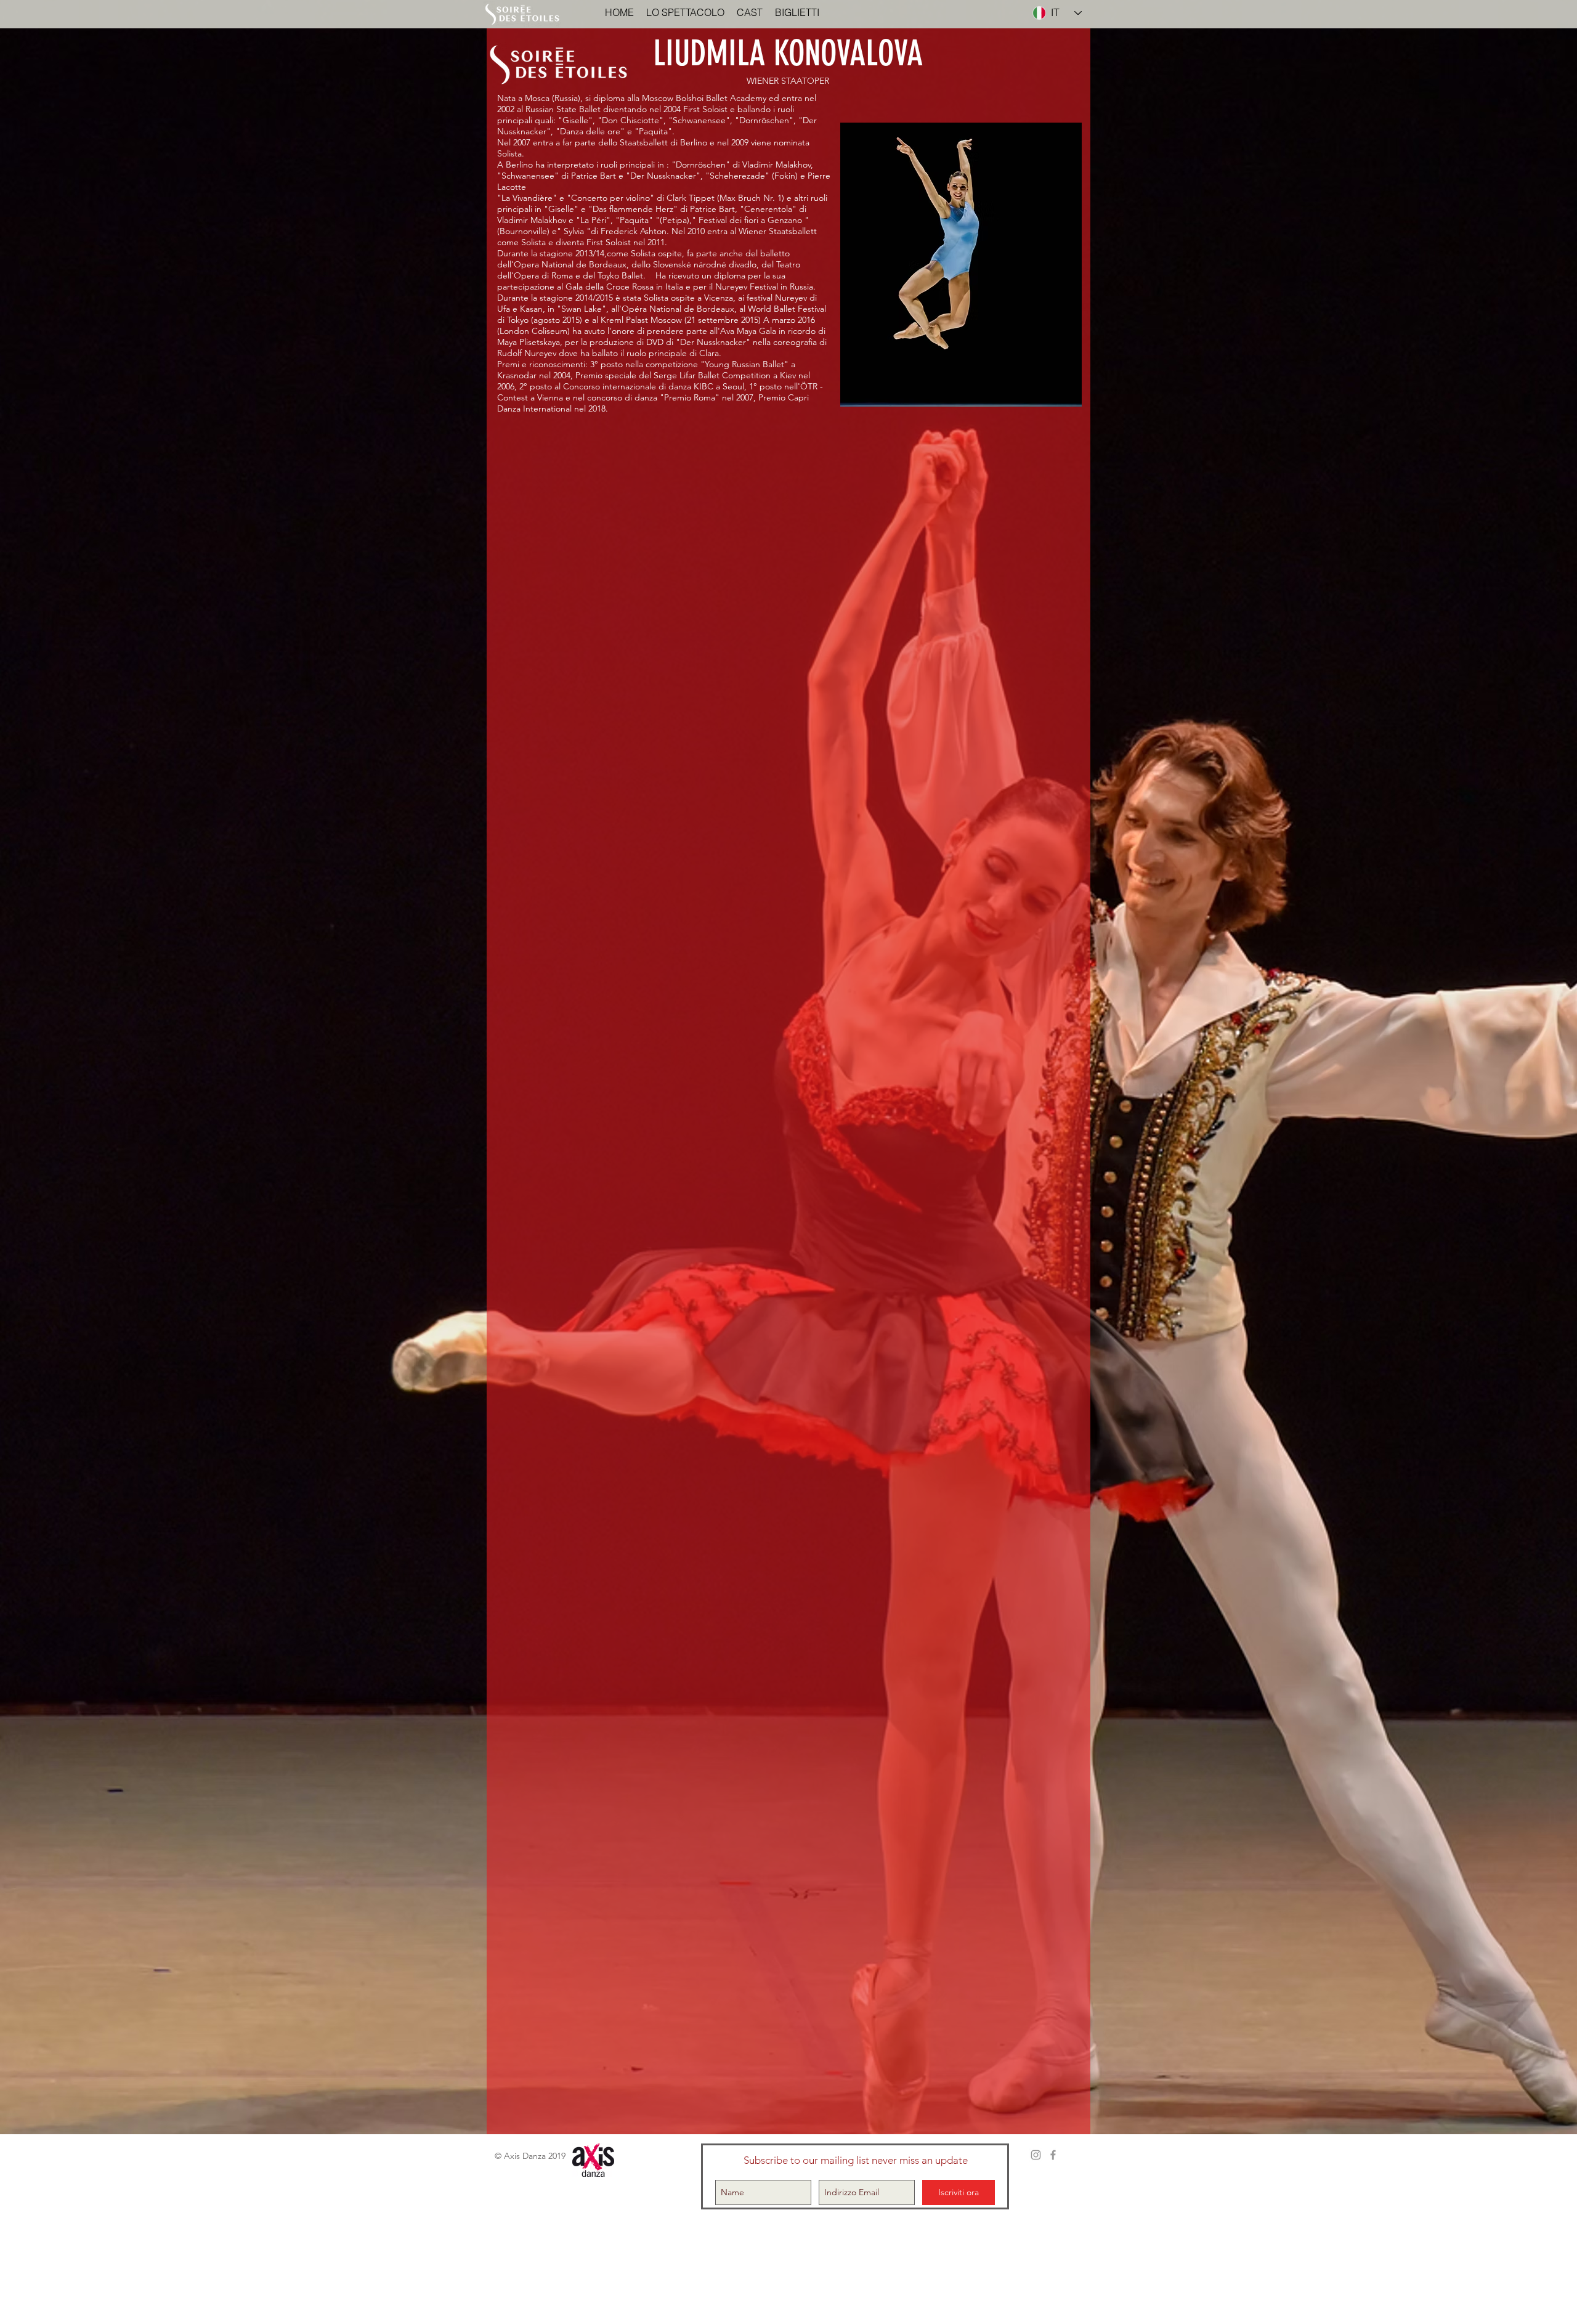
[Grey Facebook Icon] (1053, 2155)
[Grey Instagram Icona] (1036, 2155)
